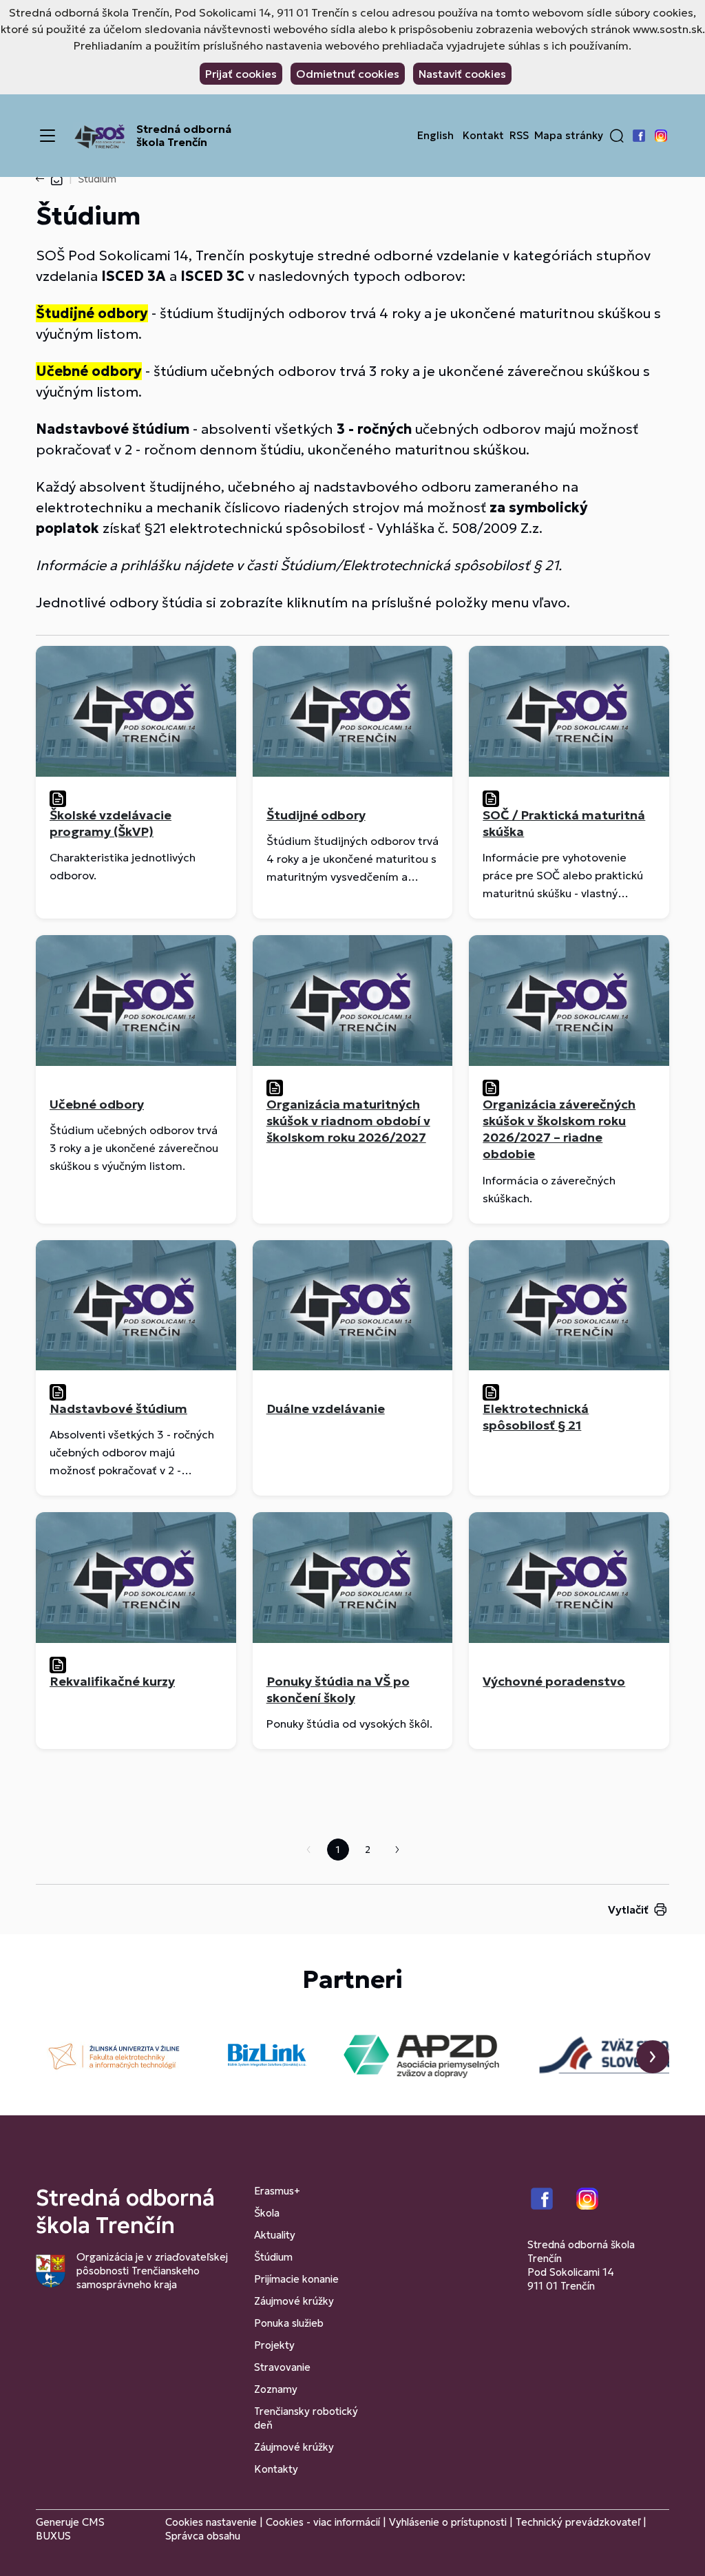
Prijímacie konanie (296, 2279)
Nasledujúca (397, 1850)
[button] (617, 136)
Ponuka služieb (289, 2323)
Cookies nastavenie (211, 2522)
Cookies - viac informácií (323, 2522)
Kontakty (276, 2469)
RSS (519, 136)
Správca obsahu (203, 2536)
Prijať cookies (241, 74)
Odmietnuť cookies (348, 74)
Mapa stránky (569, 136)
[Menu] (48, 136)
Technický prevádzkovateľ (578, 2522)
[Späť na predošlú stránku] (43, 179)
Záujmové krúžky (294, 2301)
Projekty (274, 2345)
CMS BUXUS (70, 2529)
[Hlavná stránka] (56, 179)
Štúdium (273, 2257)
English (435, 136)
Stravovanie (282, 2367)
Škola (267, 2213)
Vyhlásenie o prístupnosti (448, 2522)
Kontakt (483, 136)
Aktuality (275, 2235)
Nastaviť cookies (462, 74)
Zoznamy (276, 2389)
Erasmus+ (277, 2191)
